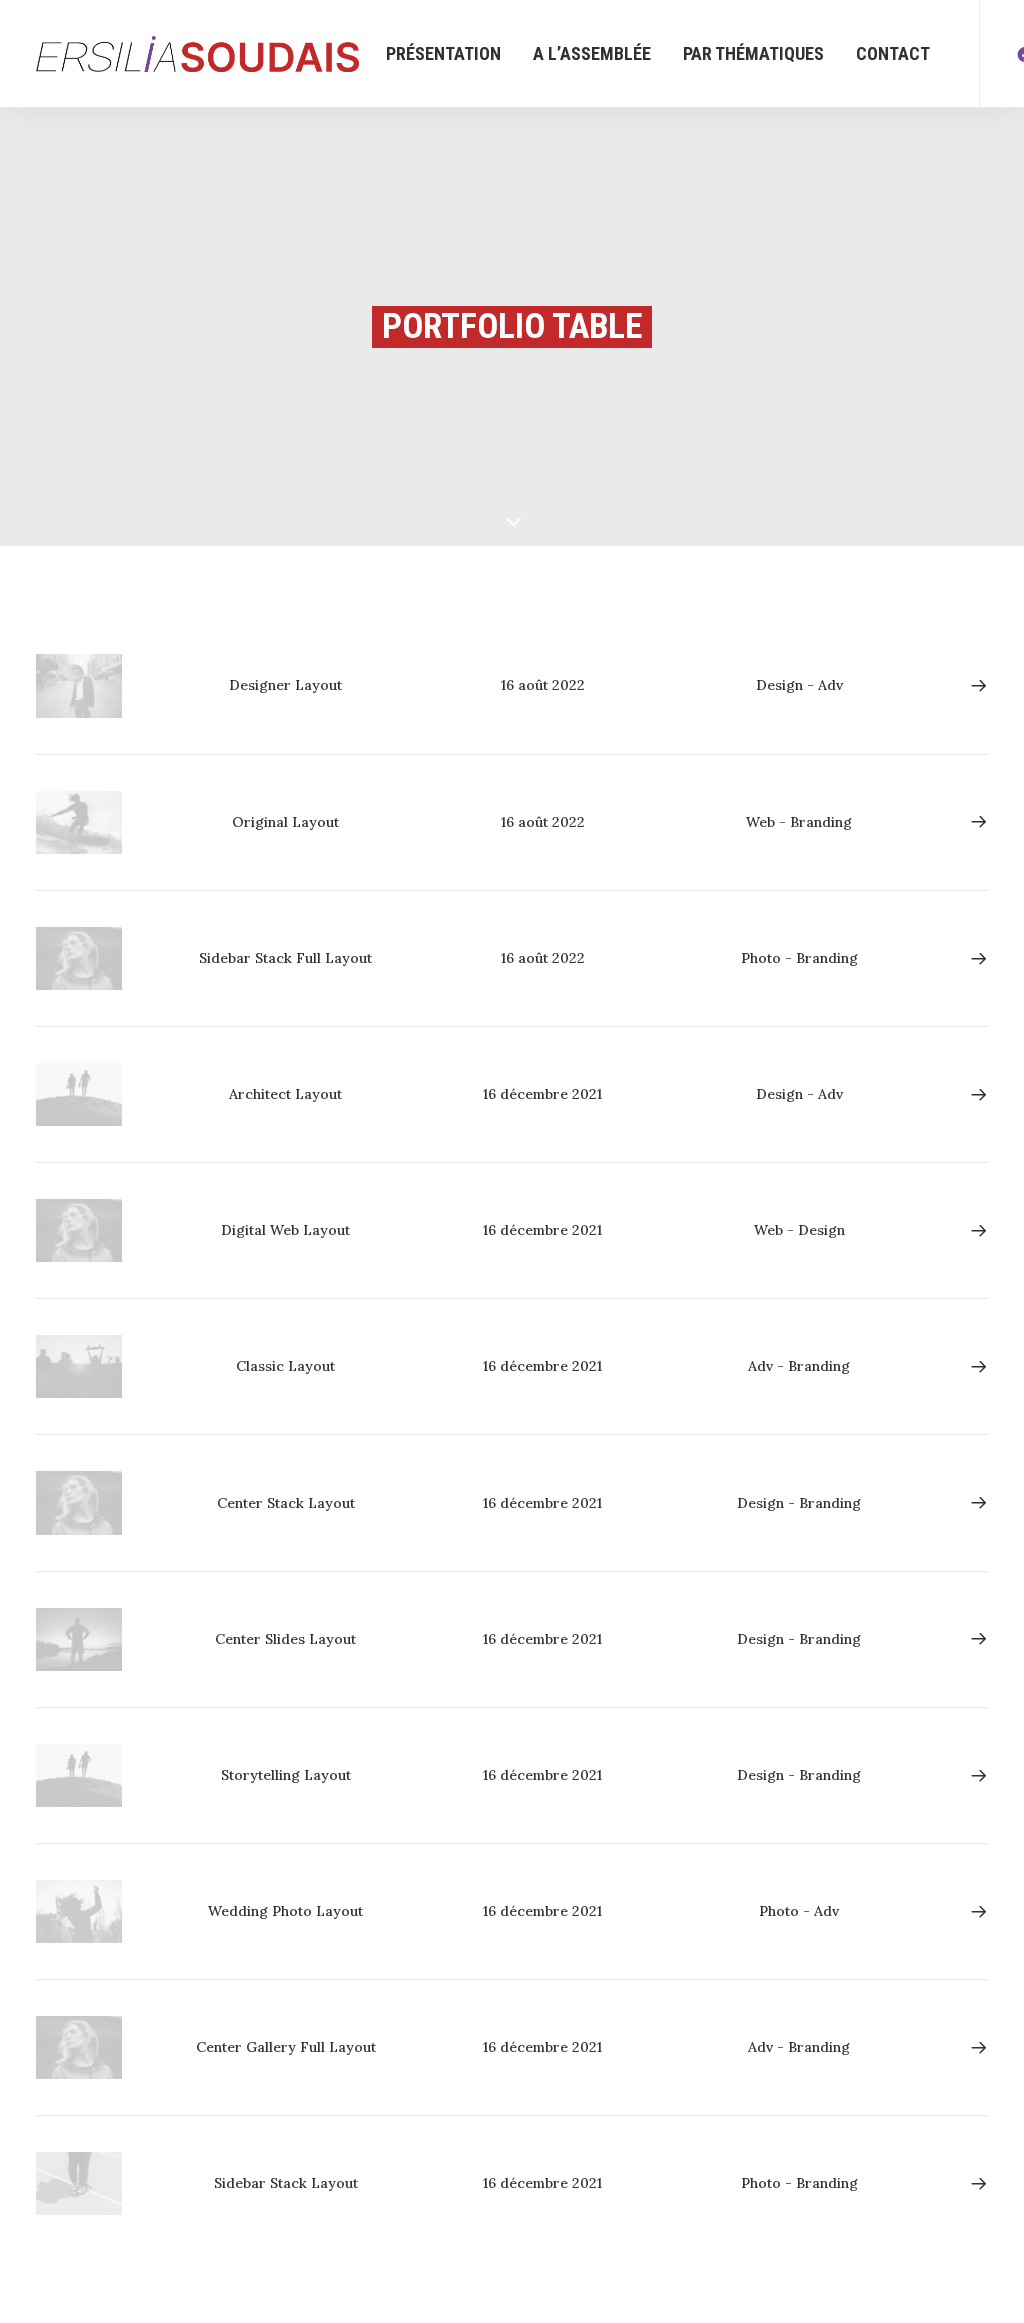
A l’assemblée (592, 53)
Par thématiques (753, 53)
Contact (893, 53)
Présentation (443, 53)
